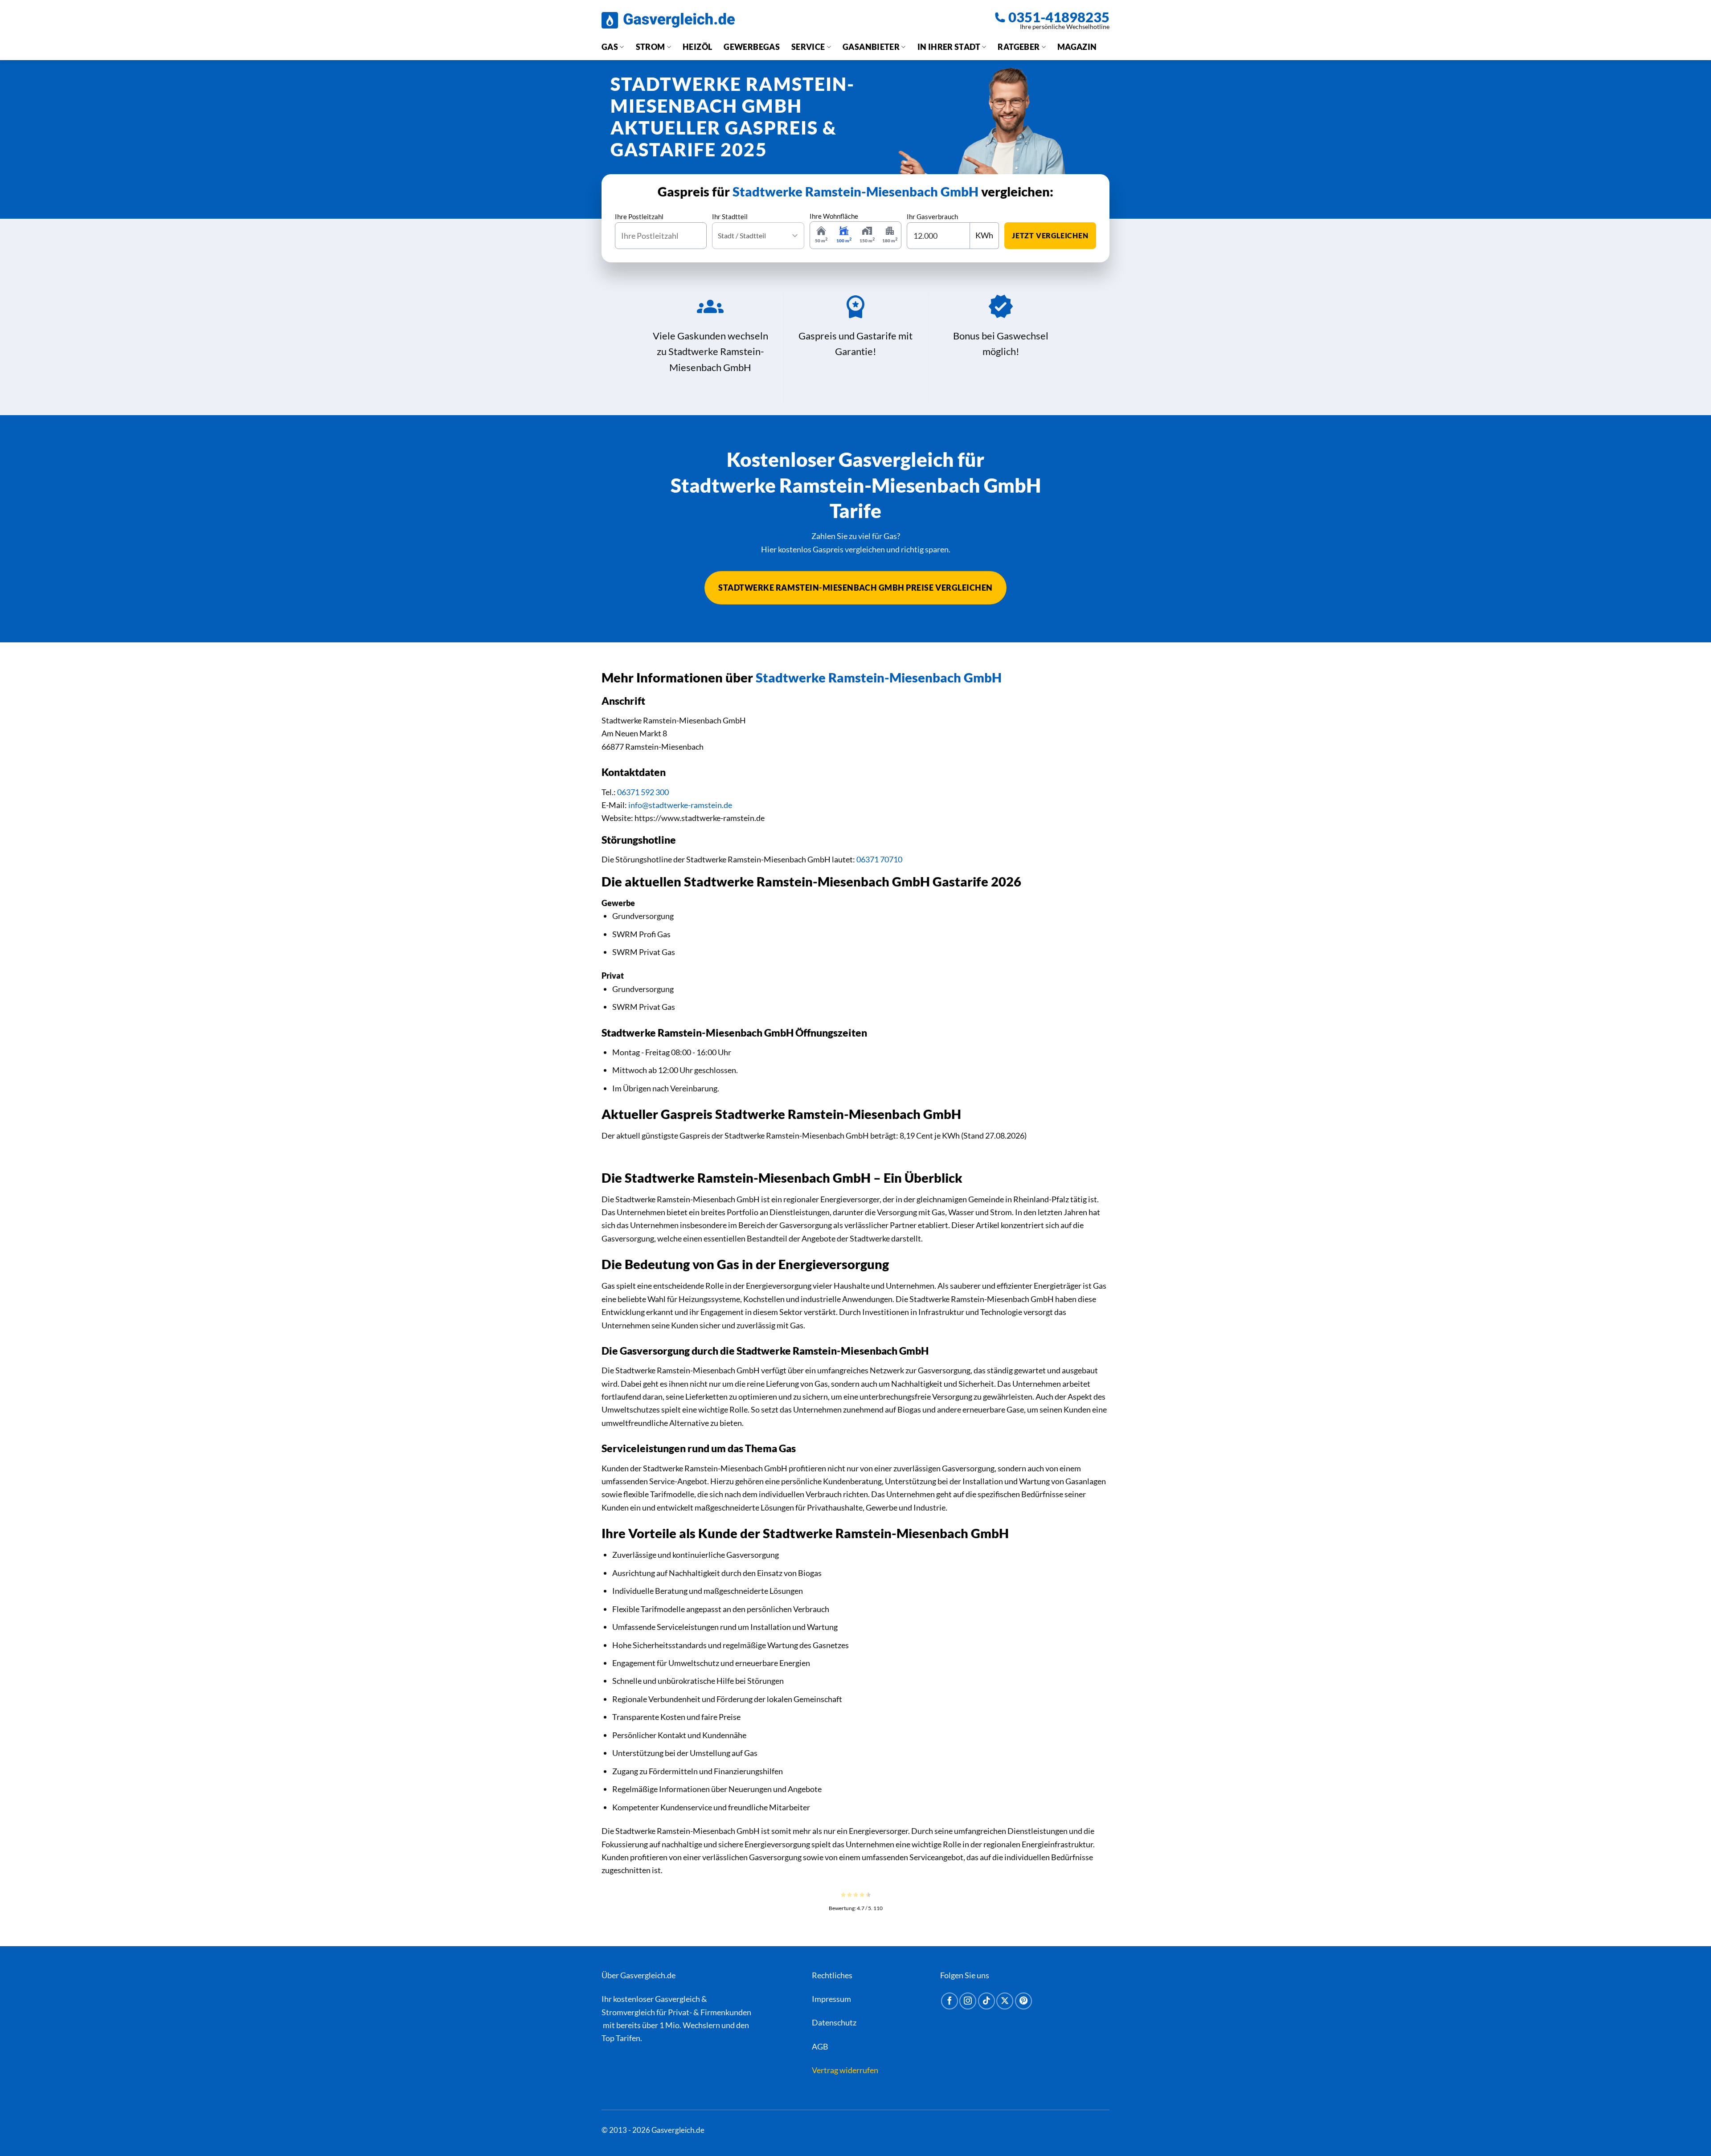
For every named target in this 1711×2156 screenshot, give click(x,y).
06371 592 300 (643, 792)
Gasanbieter (871, 47)
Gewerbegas (752, 47)
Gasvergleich (677, 1999)
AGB (820, 2046)
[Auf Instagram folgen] (968, 2001)
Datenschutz (834, 2022)
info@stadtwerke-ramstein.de (680, 805)
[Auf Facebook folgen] (950, 2001)
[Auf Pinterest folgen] (1023, 2001)
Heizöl (697, 47)
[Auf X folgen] (1005, 2001)
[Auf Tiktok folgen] (986, 2001)
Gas (610, 47)
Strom (651, 47)
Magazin (1077, 47)
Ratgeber (1019, 47)
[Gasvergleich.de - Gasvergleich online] (668, 20)
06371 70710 (879, 859)
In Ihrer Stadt (949, 47)
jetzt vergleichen (1050, 235)
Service (808, 47)
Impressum (831, 1999)
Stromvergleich (628, 2012)
